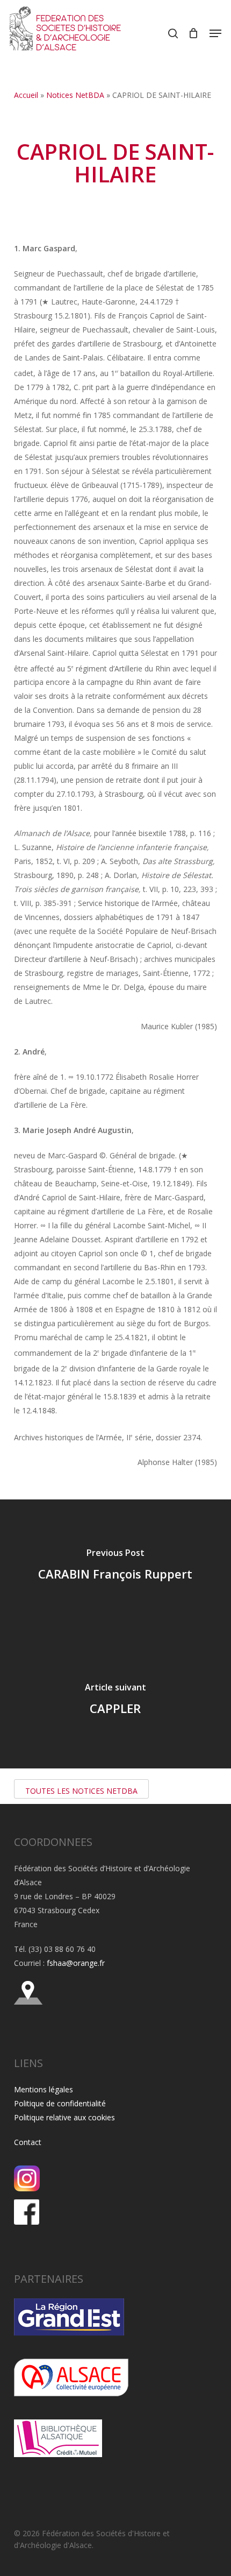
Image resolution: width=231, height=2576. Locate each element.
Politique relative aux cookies (64, 2117)
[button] (215, 33)
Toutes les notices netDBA (81, 1791)
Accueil (26, 95)
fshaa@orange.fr (76, 1963)
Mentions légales (44, 2089)
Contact (28, 2142)
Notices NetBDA (75, 95)
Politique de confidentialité (60, 2103)
